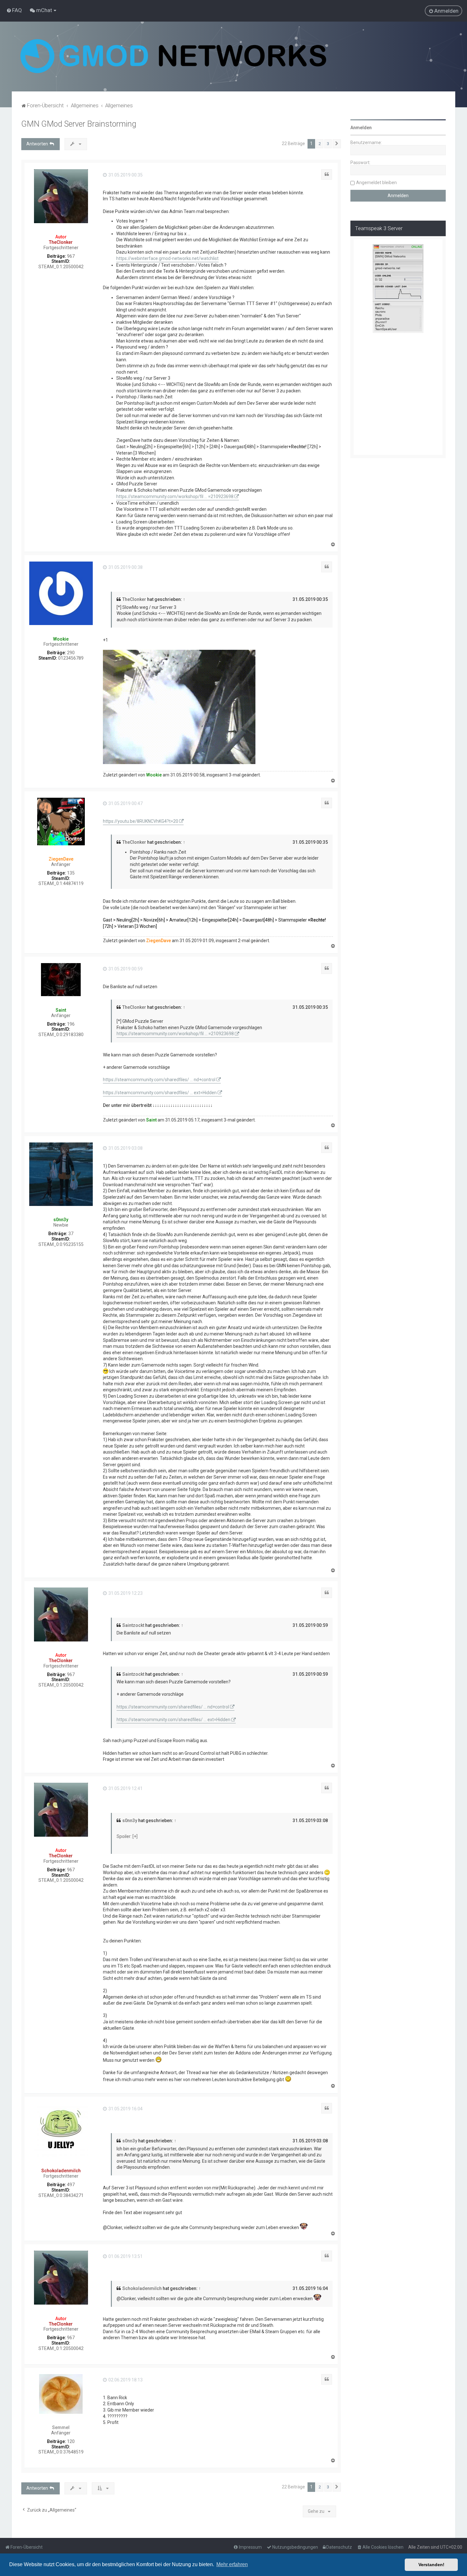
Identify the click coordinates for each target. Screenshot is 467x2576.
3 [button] (328, 144)
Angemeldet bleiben (376, 183)
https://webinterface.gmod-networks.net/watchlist (167, 258)
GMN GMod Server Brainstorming (79, 124)
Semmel (61, 2427)
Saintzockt (133, 1625)
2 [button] (320, 144)
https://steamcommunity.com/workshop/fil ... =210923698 (175, 496)
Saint (61, 1010)
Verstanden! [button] (431, 2565)
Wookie (61, 639)
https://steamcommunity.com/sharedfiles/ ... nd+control (159, 1080)
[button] (337, 144)
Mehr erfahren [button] (232, 2564)
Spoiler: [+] (127, 1836)
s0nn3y (61, 1220)
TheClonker (61, 242)
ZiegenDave (61, 859)
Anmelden (361, 128)
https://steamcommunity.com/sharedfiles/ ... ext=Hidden (160, 1093)
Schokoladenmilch (61, 2171)
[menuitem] (14, 10)
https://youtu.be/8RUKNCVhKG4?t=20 (141, 821)
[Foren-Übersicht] (173, 57)
